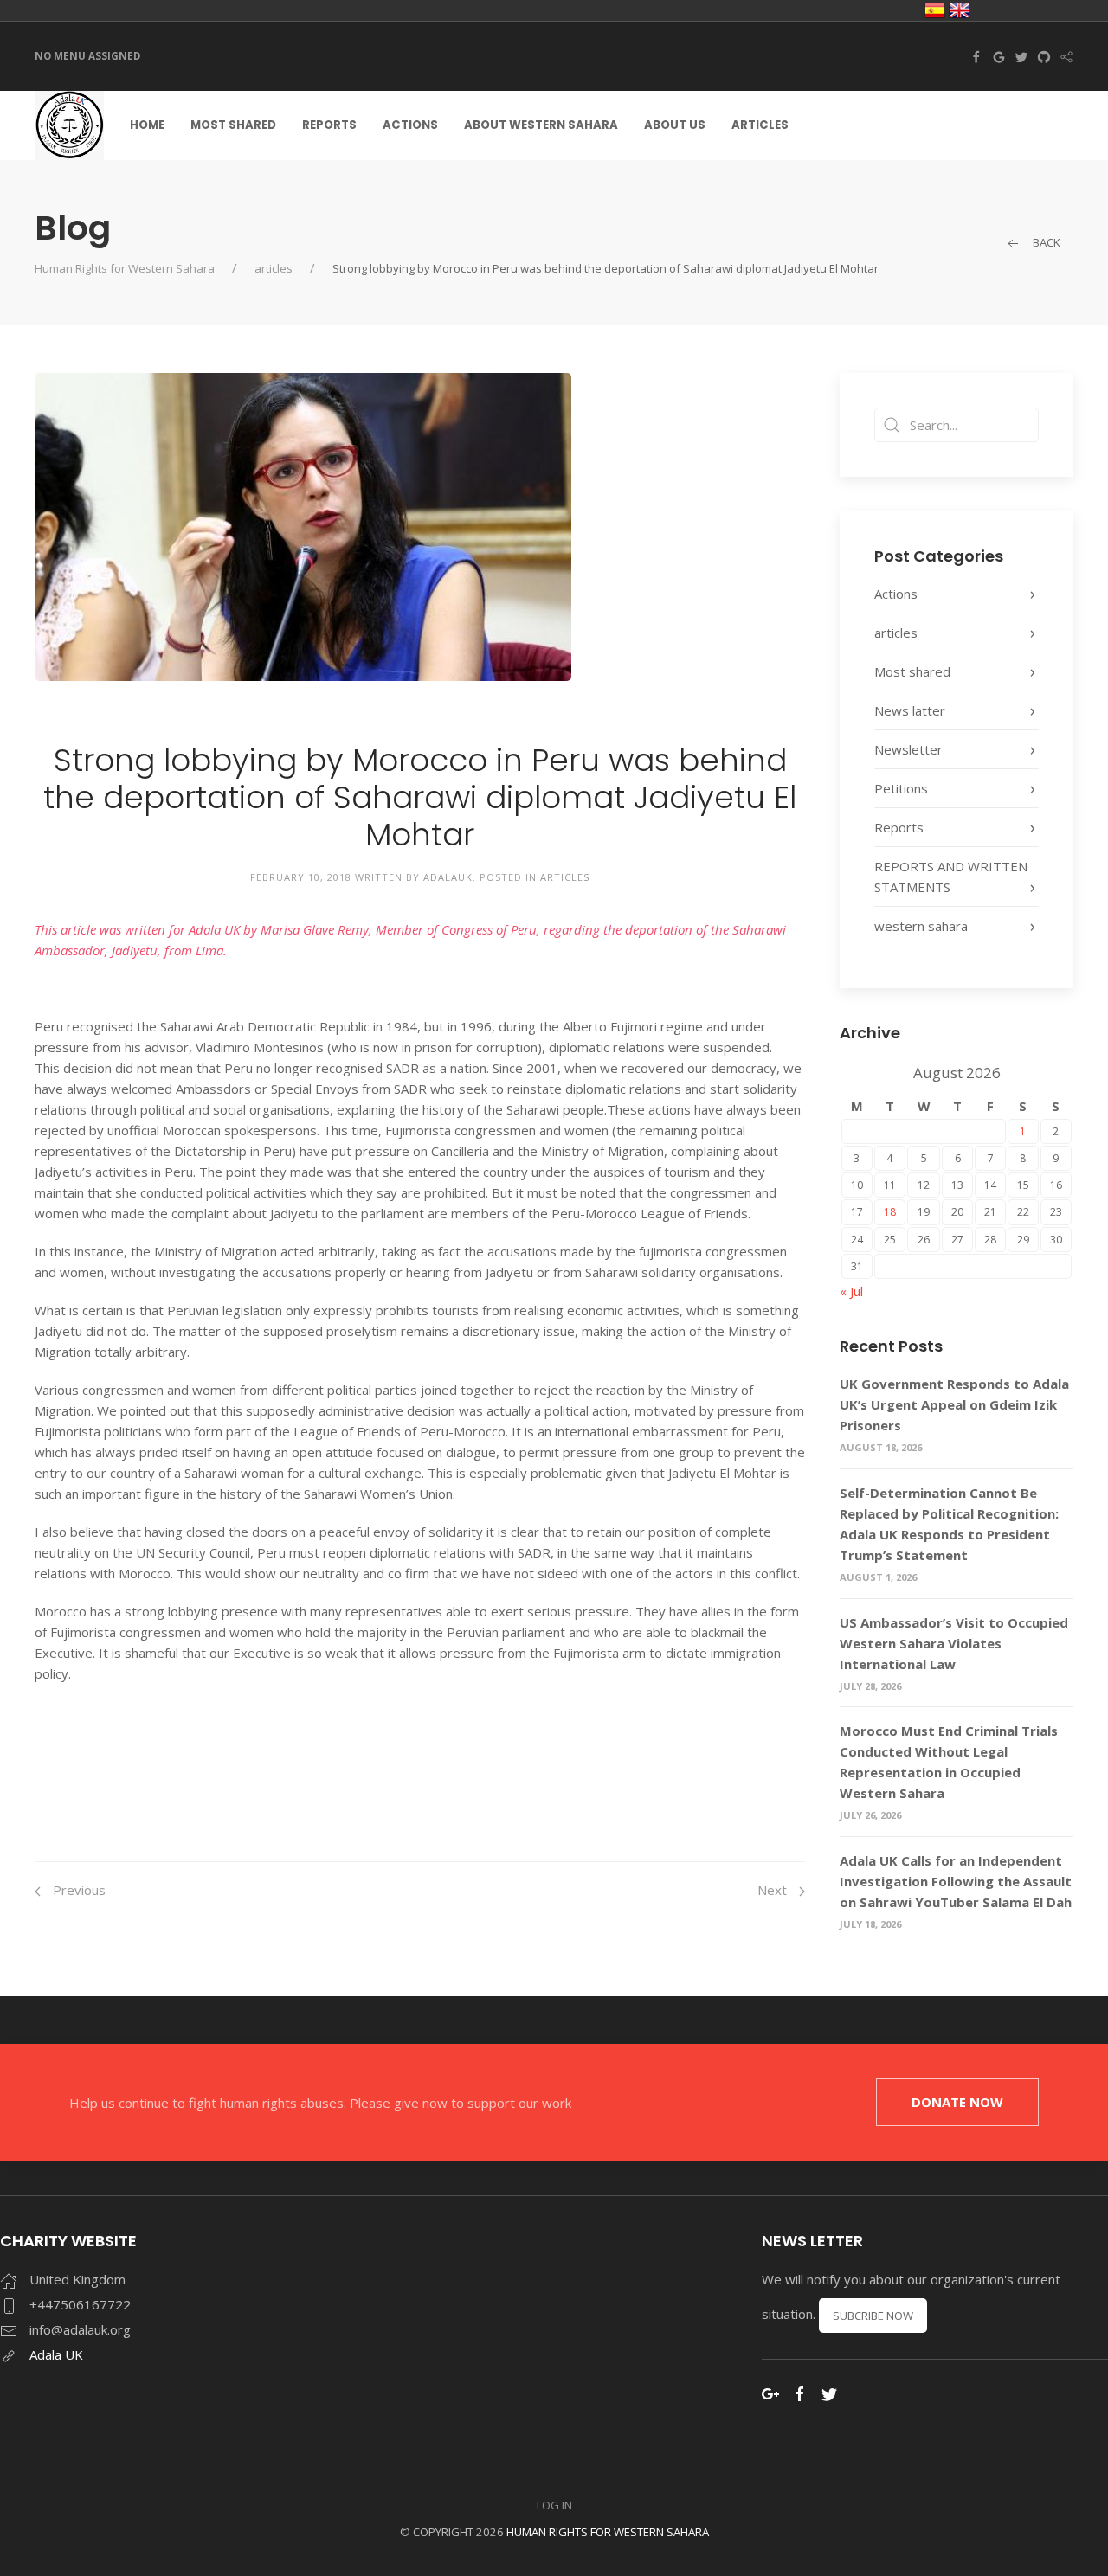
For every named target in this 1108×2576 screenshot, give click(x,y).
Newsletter (908, 749)
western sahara (921, 926)
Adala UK (56, 2354)
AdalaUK (448, 877)
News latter (910, 710)
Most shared (233, 125)
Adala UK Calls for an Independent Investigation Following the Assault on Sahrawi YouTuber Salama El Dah (956, 1881)
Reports (329, 125)
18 (890, 1212)
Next (774, 1890)
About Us (675, 125)
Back (1045, 242)
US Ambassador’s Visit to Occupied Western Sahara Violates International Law (954, 1643)
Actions (410, 125)
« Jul (851, 1291)
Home (147, 125)
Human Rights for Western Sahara (125, 268)
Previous (77, 1890)
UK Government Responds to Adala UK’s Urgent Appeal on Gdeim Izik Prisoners (954, 1404)
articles (274, 268)
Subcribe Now (873, 2316)
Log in (554, 2505)
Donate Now (957, 2102)
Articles (760, 125)
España (935, 10)
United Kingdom (959, 10)
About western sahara (541, 125)
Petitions (901, 788)
